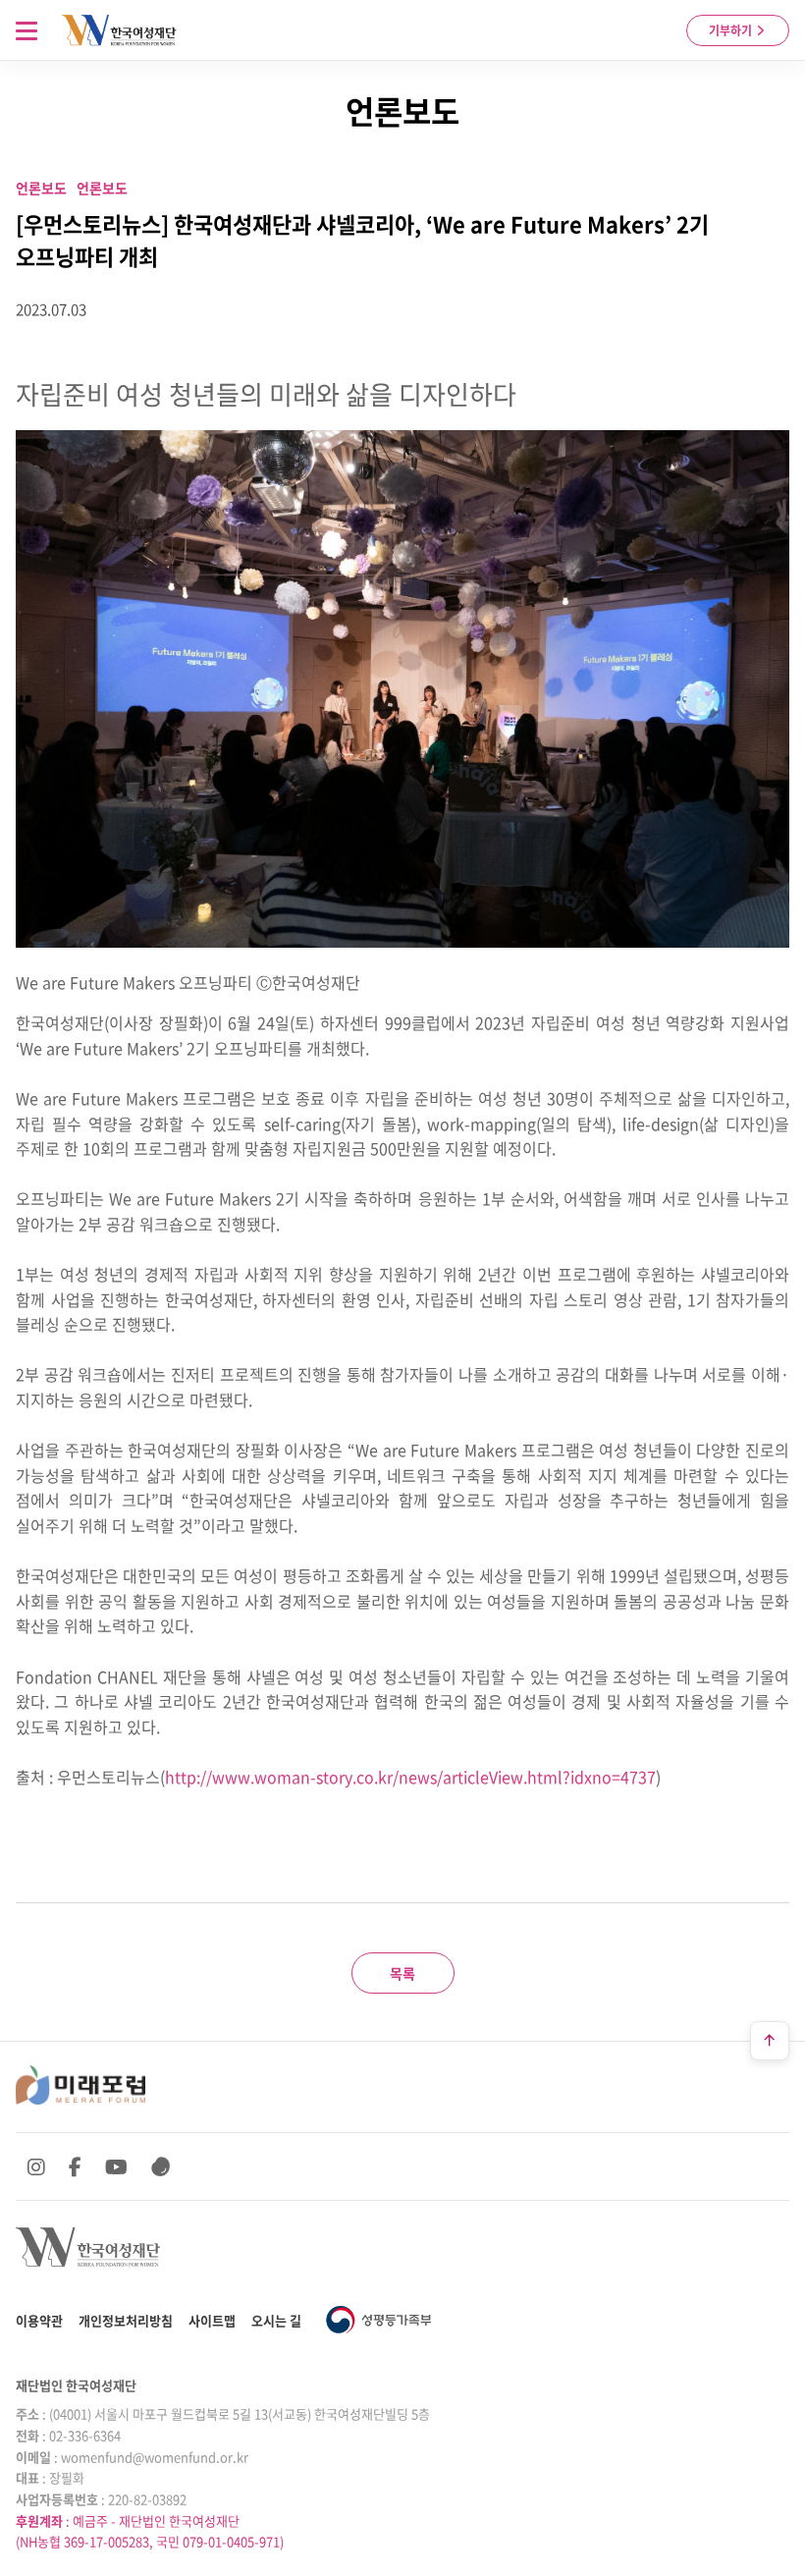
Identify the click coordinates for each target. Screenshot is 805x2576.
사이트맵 (212, 2320)
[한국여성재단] (119, 30)
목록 (402, 1973)
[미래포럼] (80, 2085)
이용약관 (39, 2320)
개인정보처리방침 (126, 2320)
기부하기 (732, 30)
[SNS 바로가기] (161, 2166)
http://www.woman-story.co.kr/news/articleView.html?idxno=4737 (410, 1777)
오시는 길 (276, 2320)
